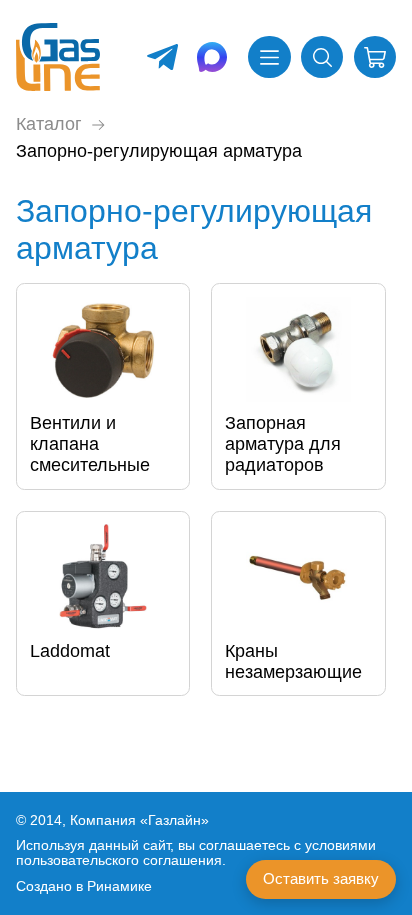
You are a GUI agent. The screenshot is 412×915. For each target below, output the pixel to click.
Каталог (49, 124)
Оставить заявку (321, 879)
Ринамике (119, 886)
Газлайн (174, 820)
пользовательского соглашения (119, 860)
